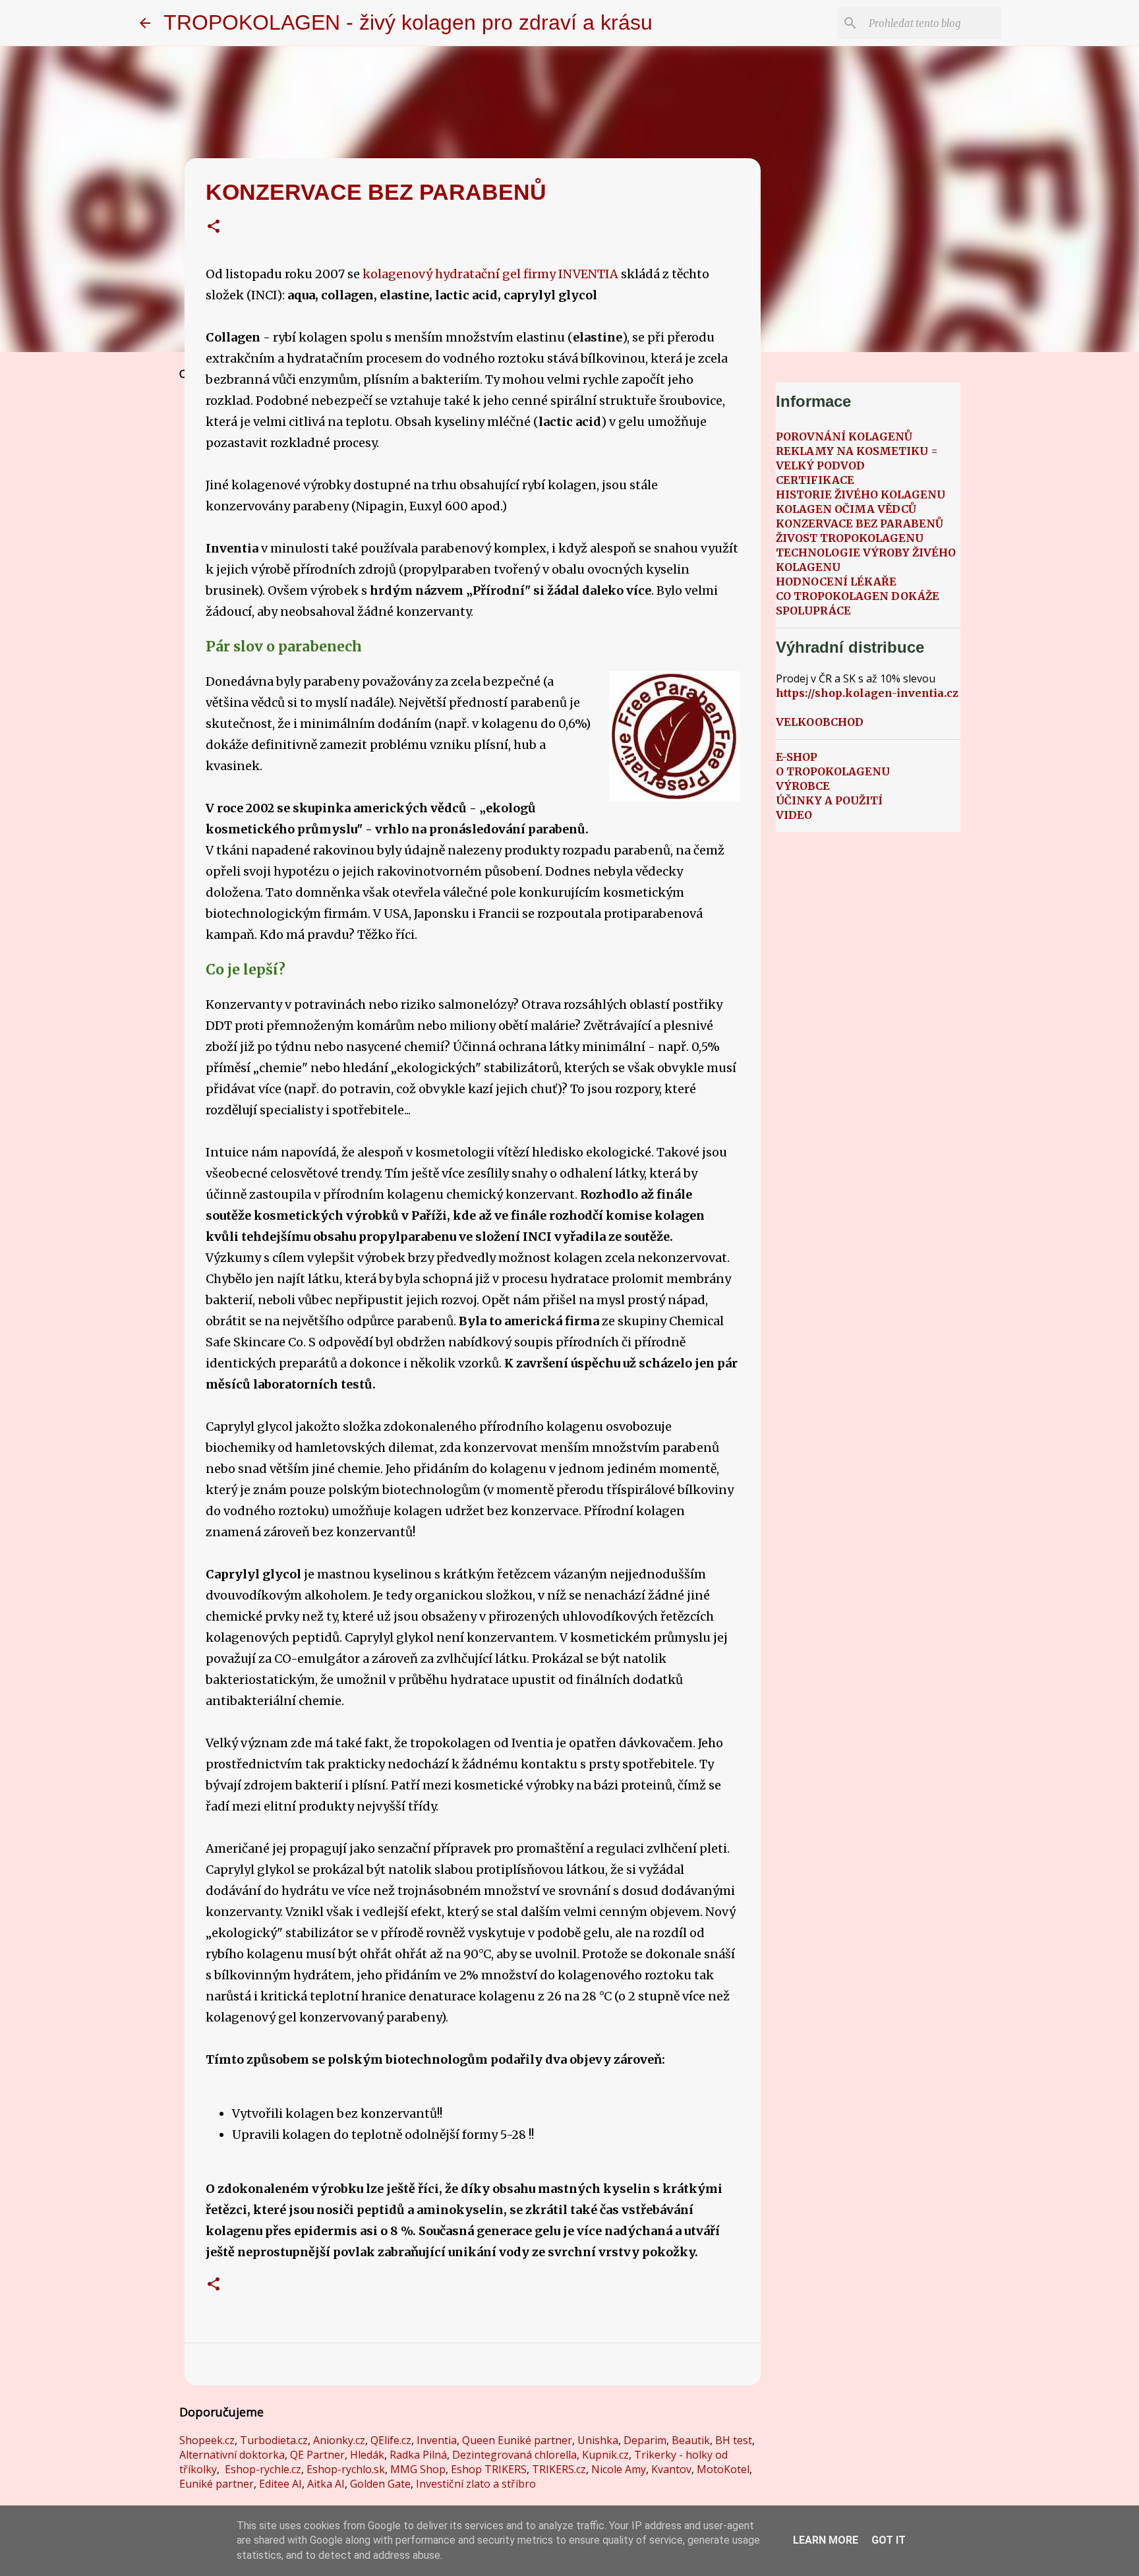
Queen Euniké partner (517, 2440)
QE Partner (317, 2455)
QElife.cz (391, 2440)
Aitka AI (326, 2484)
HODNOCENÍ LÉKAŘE (836, 582)
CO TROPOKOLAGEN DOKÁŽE (858, 596)
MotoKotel (723, 2469)
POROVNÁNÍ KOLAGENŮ (844, 436)
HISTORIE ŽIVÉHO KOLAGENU (861, 494)
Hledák (367, 2455)
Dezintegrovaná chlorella (514, 2455)
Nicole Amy (619, 2469)
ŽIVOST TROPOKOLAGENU (850, 538)
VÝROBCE (803, 786)
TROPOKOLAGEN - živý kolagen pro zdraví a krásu (408, 22)
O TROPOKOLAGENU (833, 771)
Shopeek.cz (207, 2440)
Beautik (691, 2440)
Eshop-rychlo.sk (346, 2469)
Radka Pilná (418, 2455)
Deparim (645, 2440)
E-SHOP (797, 757)
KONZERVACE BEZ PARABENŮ (860, 524)
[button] (214, 228)
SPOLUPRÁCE (813, 611)
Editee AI (280, 2484)
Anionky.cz (339, 2440)
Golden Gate (380, 2484)
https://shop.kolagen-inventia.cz (867, 693)
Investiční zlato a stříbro (476, 2484)
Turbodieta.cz (274, 2440)
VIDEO (794, 815)
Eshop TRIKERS (489, 2469)
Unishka (598, 2440)
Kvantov (671, 2469)
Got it (889, 2540)
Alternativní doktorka (232, 2455)
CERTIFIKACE (815, 480)
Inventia (437, 2440)
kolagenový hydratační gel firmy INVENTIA (490, 274)
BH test (734, 2440)
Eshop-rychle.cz (263, 2469)
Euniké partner (217, 2484)
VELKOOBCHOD (820, 722)
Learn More (826, 2540)
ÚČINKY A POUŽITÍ (829, 800)
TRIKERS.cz (559, 2469)
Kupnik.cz (605, 2455)
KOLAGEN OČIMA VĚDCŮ (846, 509)
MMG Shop (418, 2469)
